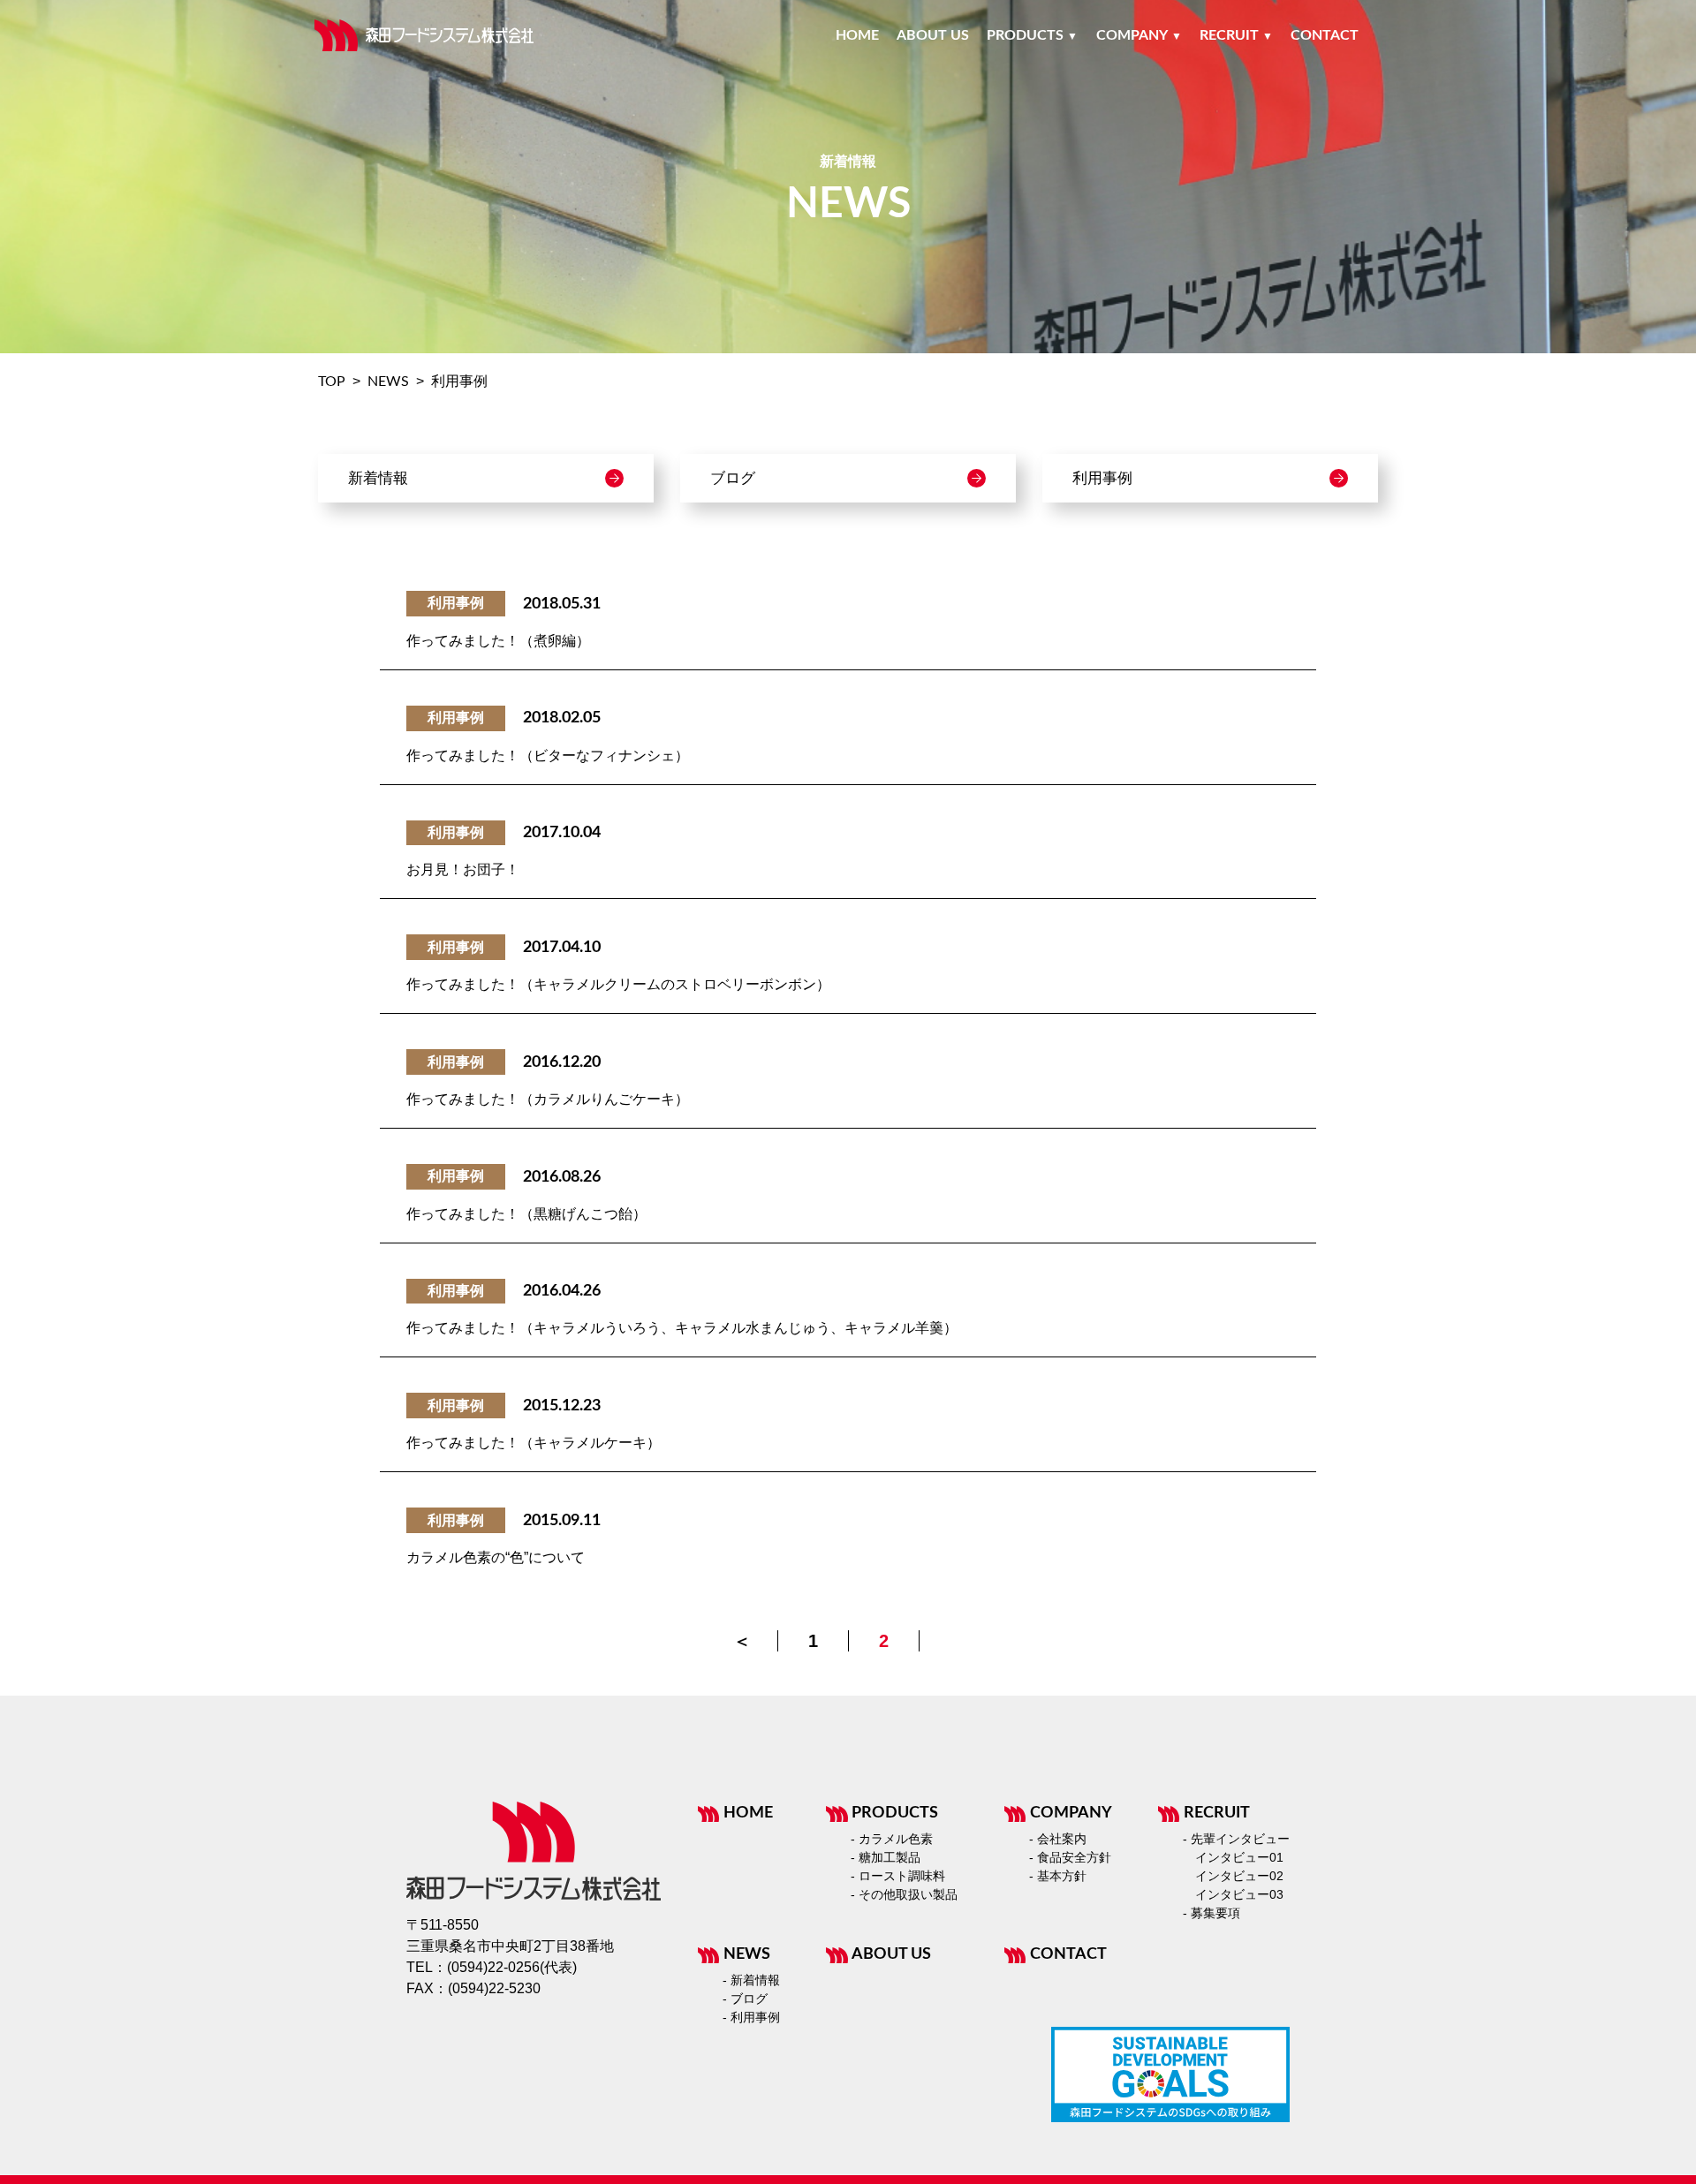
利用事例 (1102, 478)
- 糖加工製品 (886, 1857)
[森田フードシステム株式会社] (424, 35)
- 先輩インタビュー (1236, 1839)
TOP (332, 382)
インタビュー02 (1239, 1876)
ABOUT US (891, 1954)
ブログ (733, 478)
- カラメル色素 (892, 1839)
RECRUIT (1217, 1813)
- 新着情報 (751, 1980)
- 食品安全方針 (1070, 1857)
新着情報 (378, 478)
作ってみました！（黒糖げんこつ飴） (526, 1214)
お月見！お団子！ (463, 869)
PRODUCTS (895, 1813)
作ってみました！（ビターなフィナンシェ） (548, 756)
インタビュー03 (1239, 1894)
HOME (748, 1813)
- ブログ (745, 1999)
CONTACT (1068, 1954)
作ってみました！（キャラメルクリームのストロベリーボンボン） (618, 984)
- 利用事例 (751, 2017)
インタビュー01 (1239, 1857)
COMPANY (1071, 1813)
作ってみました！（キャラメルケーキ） (534, 1443)
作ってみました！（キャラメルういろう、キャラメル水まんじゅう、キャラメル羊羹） (682, 1328)
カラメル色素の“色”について (496, 1557)
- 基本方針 (1058, 1876)
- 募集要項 (1211, 1913)
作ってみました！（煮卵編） (498, 641)
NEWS (388, 382)
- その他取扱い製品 (904, 1894)
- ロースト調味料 (898, 1876)
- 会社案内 (1058, 1839)
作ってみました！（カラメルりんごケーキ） (548, 1099)
